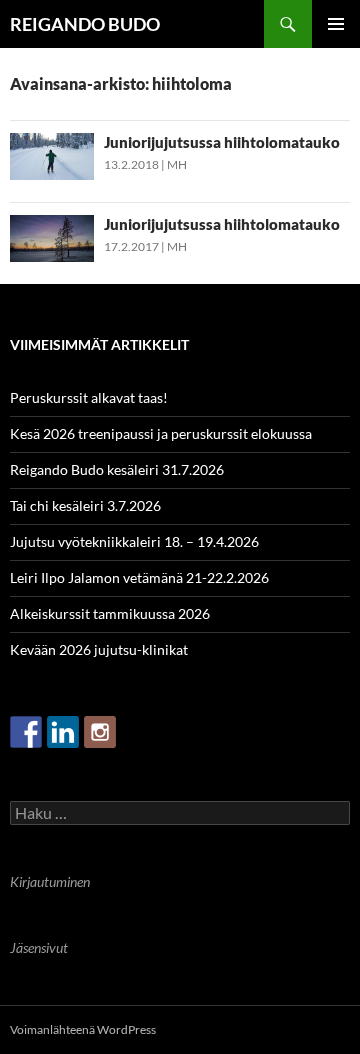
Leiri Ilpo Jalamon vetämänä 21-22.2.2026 (139, 577)
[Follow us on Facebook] (26, 732)
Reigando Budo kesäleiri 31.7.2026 (117, 469)
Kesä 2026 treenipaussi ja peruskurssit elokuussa (161, 433)
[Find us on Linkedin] (63, 732)
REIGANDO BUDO (85, 24)
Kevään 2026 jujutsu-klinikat (99, 649)
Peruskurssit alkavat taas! (89, 397)
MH (177, 164)
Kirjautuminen (50, 881)
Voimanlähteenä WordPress (83, 1029)
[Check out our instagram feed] (100, 732)
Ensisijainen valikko (336, 24)
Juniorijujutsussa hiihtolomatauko (222, 142)
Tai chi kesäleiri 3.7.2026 (85, 505)
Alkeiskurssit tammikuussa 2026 (110, 613)
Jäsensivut (39, 947)
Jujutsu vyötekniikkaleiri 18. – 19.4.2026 (134, 541)
